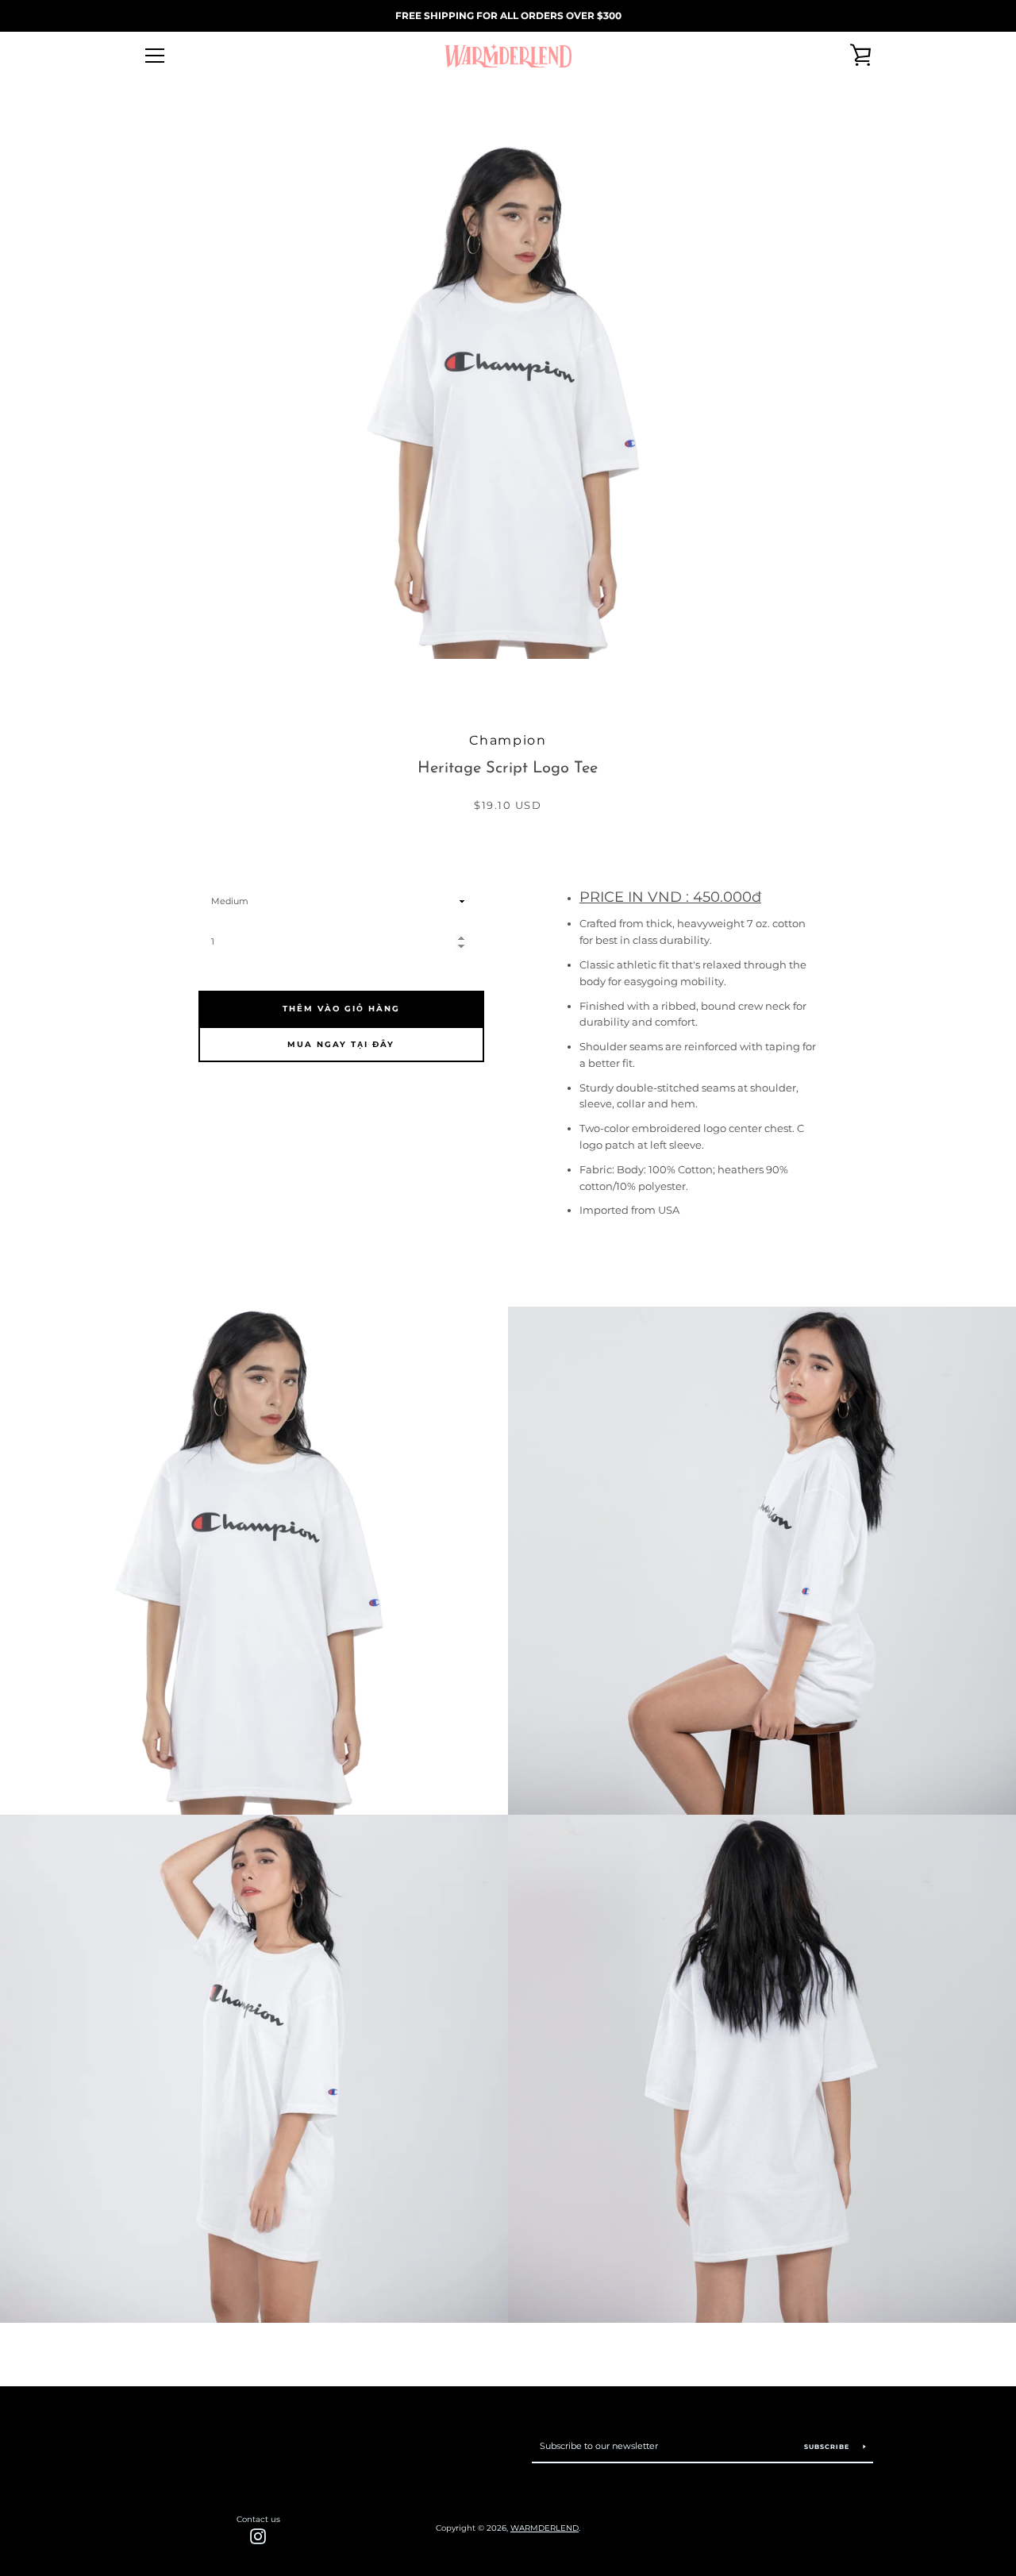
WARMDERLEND (545, 2528)
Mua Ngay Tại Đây (341, 1044)
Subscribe (828, 2447)
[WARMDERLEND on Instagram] (258, 2535)
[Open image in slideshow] (508, 401)
